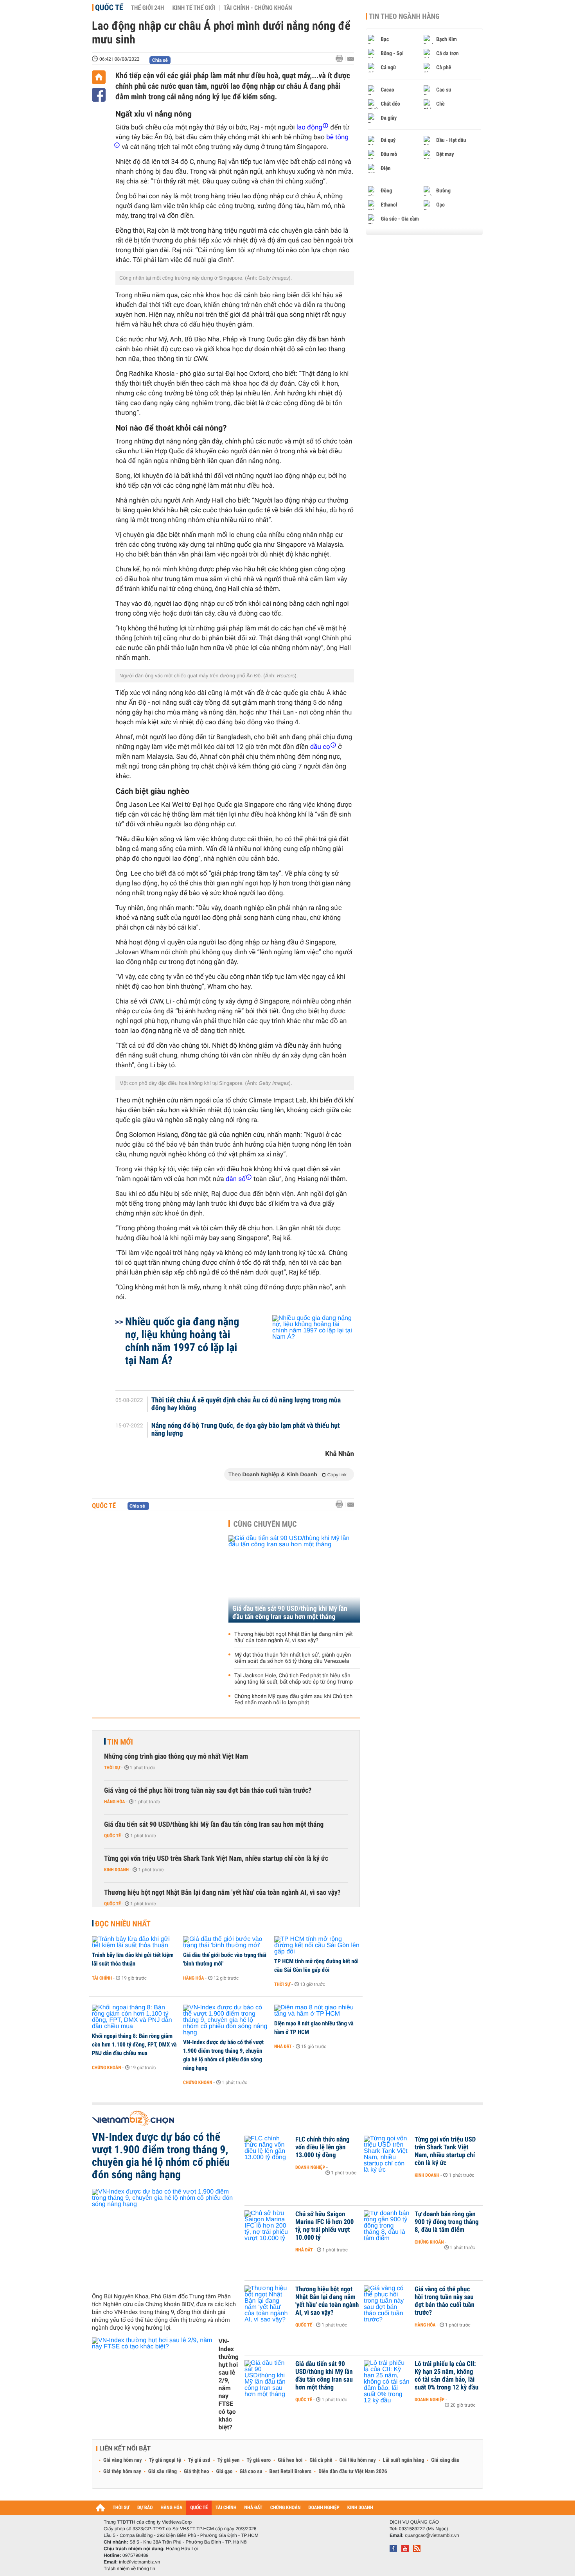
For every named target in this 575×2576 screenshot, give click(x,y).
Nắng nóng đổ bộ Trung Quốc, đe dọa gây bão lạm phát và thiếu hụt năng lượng (246, 1430)
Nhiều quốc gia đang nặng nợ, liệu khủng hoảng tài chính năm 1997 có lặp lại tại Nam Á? (182, 1341)
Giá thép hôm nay (122, 2472)
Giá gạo (224, 2472)
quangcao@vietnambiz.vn (432, 2535)
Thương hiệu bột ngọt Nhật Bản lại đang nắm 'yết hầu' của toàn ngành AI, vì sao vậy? (294, 1637)
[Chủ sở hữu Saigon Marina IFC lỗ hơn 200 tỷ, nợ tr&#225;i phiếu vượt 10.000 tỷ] (268, 2226)
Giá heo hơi (290, 2460)
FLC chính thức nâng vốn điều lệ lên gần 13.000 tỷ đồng (322, 2147)
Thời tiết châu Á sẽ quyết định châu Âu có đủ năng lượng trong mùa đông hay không (246, 1404)
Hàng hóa (114, 1802)
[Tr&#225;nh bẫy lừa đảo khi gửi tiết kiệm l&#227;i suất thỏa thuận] (135, 1942)
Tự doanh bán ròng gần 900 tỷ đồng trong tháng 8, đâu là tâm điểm (447, 2222)
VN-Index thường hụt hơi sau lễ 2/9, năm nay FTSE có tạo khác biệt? (228, 2384)
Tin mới (120, 1742)
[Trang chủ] (99, 77)
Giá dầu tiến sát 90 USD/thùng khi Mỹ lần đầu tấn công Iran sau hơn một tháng (290, 1613)
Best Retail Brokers (291, 2472)
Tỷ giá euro (259, 2460)
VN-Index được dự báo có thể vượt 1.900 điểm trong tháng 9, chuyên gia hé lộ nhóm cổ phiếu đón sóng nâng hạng (223, 2055)
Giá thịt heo (196, 2472)
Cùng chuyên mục (265, 1524)
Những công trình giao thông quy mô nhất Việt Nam (176, 1757)
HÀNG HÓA (172, 2508)
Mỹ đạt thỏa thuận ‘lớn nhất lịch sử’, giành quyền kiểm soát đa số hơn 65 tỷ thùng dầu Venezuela (293, 1658)
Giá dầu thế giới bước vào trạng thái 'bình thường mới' (225, 1959)
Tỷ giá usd (199, 2460)
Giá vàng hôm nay (123, 2460)
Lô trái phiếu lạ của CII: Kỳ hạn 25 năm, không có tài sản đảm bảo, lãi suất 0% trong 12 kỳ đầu (447, 2376)
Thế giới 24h (148, 8)
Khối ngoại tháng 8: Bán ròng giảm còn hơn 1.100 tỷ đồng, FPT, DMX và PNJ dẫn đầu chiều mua (134, 2045)
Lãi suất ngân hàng (403, 2460)
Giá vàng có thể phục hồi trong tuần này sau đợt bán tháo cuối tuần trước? (208, 1791)
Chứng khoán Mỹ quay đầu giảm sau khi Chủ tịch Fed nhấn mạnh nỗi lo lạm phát (293, 1700)
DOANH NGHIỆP (324, 2508)
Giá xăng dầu (445, 2460)
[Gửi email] (351, 59)
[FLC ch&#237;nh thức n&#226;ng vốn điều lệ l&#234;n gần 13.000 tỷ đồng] (268, 2151)
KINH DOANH (360, 2508)
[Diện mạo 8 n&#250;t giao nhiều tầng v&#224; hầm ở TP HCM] (317, 2011)
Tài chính (102, 1978)
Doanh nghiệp (310, 2167)
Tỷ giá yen (229, 2460)
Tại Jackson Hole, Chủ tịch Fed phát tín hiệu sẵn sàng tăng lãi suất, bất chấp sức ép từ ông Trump (294, 1679)
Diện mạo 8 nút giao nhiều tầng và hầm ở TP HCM (314, 2028)
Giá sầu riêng (163, 2472)
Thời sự (112, 1768)
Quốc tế (109, 7)
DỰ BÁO (145, 2508)
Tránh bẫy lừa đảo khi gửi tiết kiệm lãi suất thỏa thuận (133, 1959)
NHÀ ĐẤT (253, 2508)
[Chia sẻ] (99, 95)
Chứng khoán (107, 2068)
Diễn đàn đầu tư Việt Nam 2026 (353, 2472)
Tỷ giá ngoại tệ (165, 2460)
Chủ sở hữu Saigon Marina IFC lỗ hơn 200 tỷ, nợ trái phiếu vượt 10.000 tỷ (324, 2226)
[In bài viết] (341, 58)
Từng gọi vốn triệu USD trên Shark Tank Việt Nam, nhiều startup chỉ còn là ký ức (216, 1859)
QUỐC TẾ (199, 2508)
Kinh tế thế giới (194, 8)
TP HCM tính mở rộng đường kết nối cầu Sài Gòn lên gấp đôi (316, 1966)
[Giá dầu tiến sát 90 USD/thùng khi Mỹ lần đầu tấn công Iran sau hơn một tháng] (294, 1579)
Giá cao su (251, 2472)
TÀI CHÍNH (226, 2508)
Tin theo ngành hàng (404, 16)
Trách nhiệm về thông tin (129, 2569)
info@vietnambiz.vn (139, 2562)
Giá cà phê (321, 2460)
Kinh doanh (116, 1870)
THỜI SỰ (121, 2508)
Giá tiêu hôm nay (358, 2460)
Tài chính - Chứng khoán (258, 8)
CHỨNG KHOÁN (286, 2508)
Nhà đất (283, 2046)
